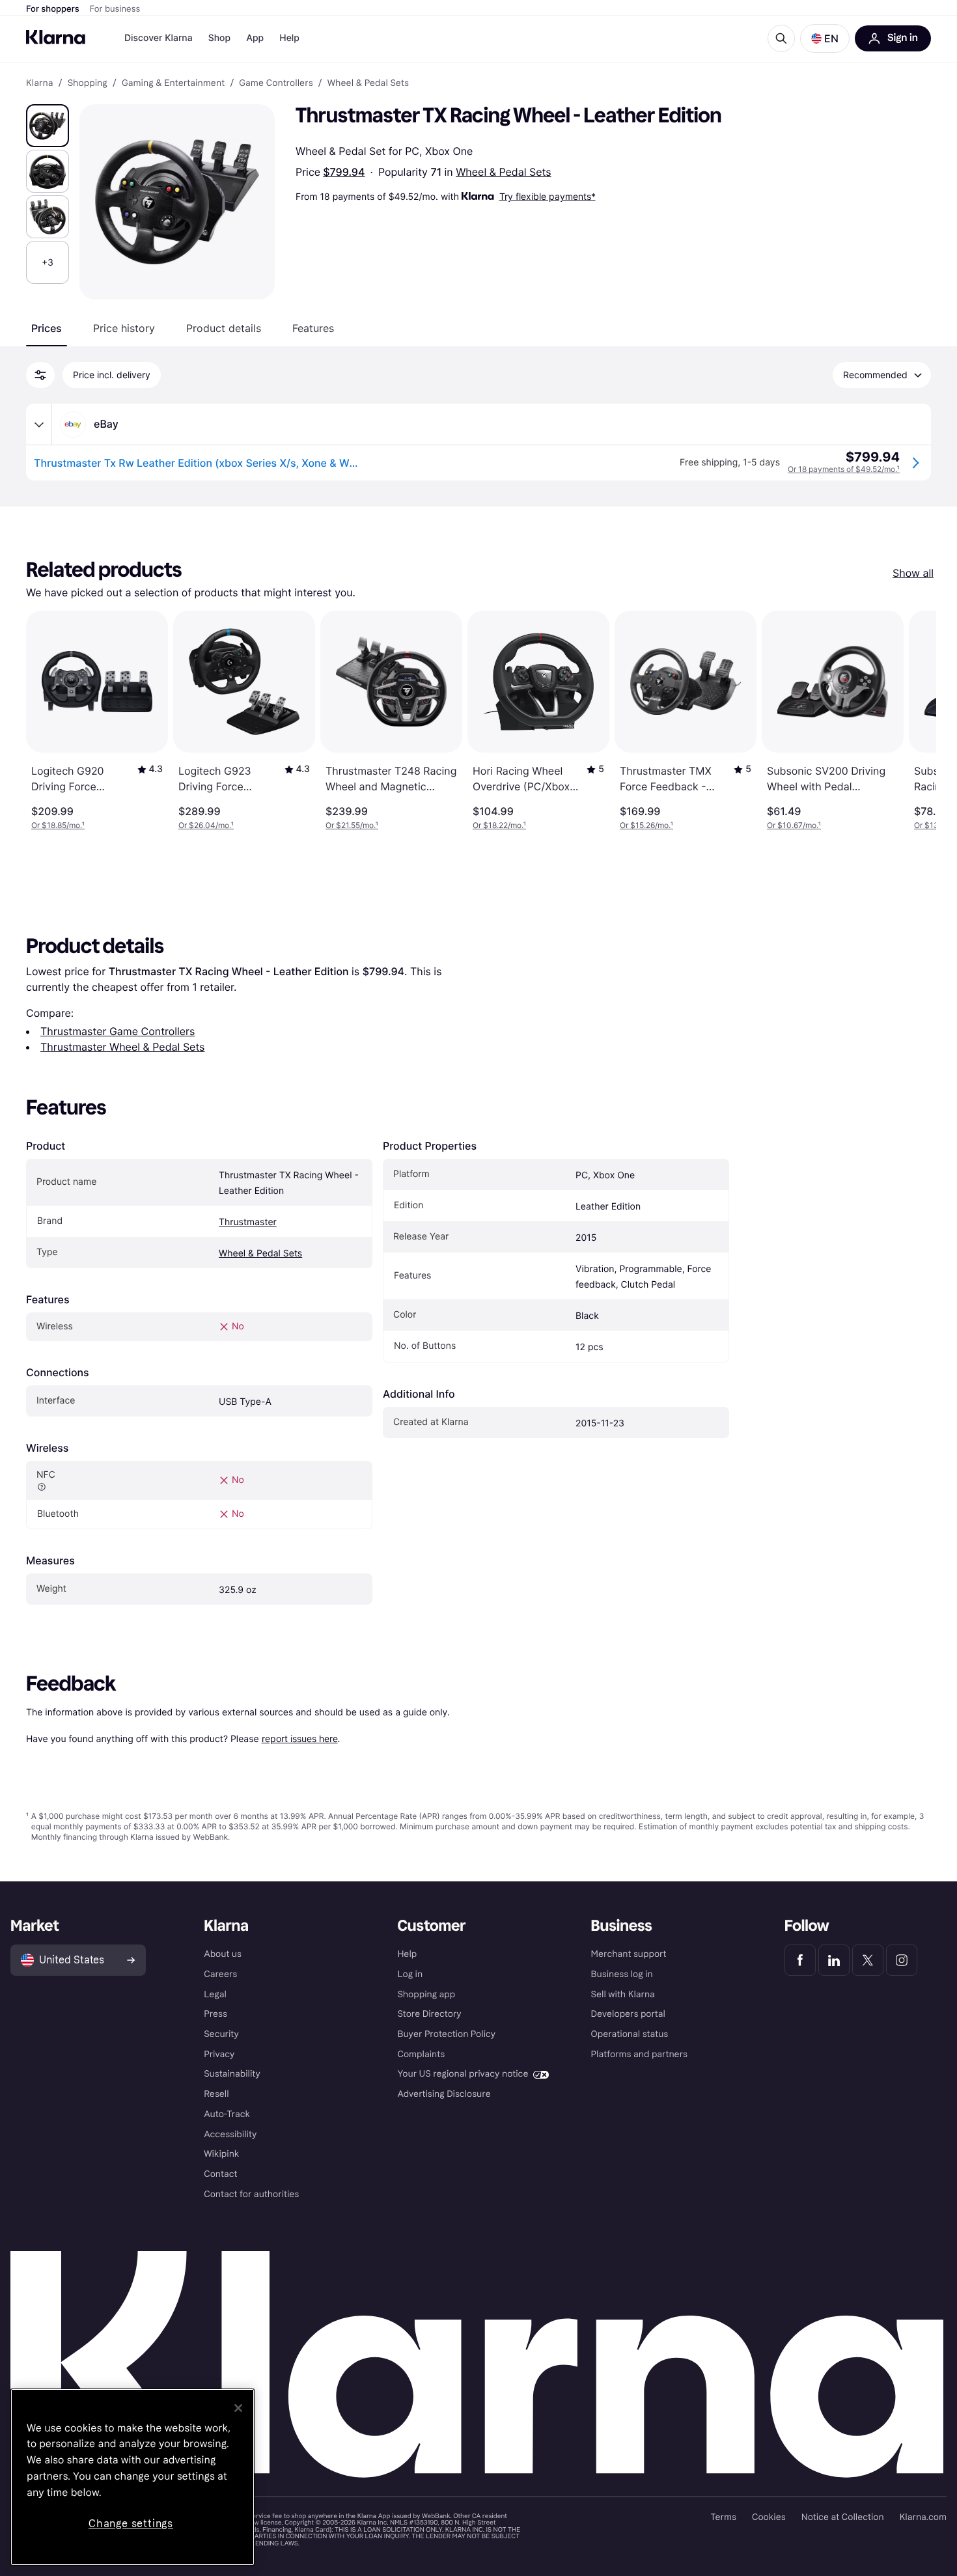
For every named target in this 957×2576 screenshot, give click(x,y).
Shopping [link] (88, 83)
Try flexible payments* (548, 196)
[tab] (47, 328)
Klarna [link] (39, 83)
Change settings (131, 2524)
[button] (825, 38)
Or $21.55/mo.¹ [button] (352, 825)
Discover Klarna (159, 38)
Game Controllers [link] (276, 83)
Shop (220, 38)
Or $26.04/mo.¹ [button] (206, 825)
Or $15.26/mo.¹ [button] (646, 825)
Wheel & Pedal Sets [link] (368, 83)
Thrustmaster (248, 1222)
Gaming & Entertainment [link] (173, 83)
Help (289, 38)
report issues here (300, 1738)
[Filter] (40, 375)
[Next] (913, 721)
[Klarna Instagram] (902, 1960)
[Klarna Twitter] (868, 1960)
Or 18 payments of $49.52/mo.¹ (844, 469)
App (255, 38)
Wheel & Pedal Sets (503, 172)
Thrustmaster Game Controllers (118, 1031)
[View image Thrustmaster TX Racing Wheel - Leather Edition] (48, 126)
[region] (132, 2477)
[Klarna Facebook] (800, 1960)
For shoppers (53, 9)
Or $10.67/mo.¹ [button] (794, 825)
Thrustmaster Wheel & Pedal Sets (122, 1047)
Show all (913, 573)
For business (115, 9)
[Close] (238, 2408)
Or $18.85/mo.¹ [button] (58, 825)
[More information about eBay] (39, 424)
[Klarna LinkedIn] (834, 1960)
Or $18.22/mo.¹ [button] (499, 825)
